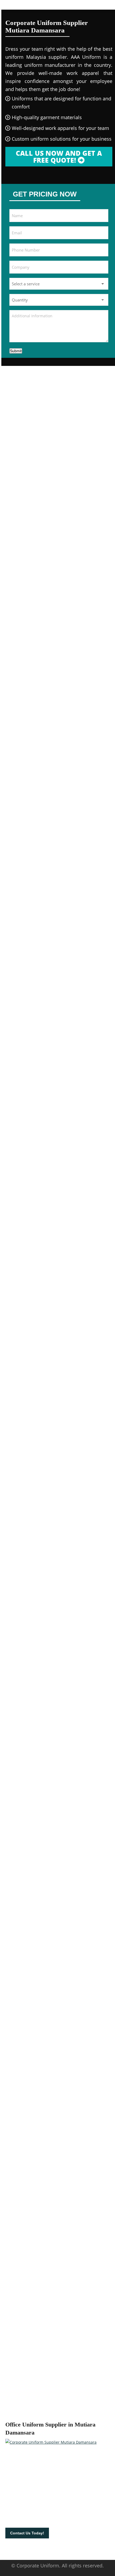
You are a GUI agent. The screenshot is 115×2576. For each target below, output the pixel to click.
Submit (16, 351)
